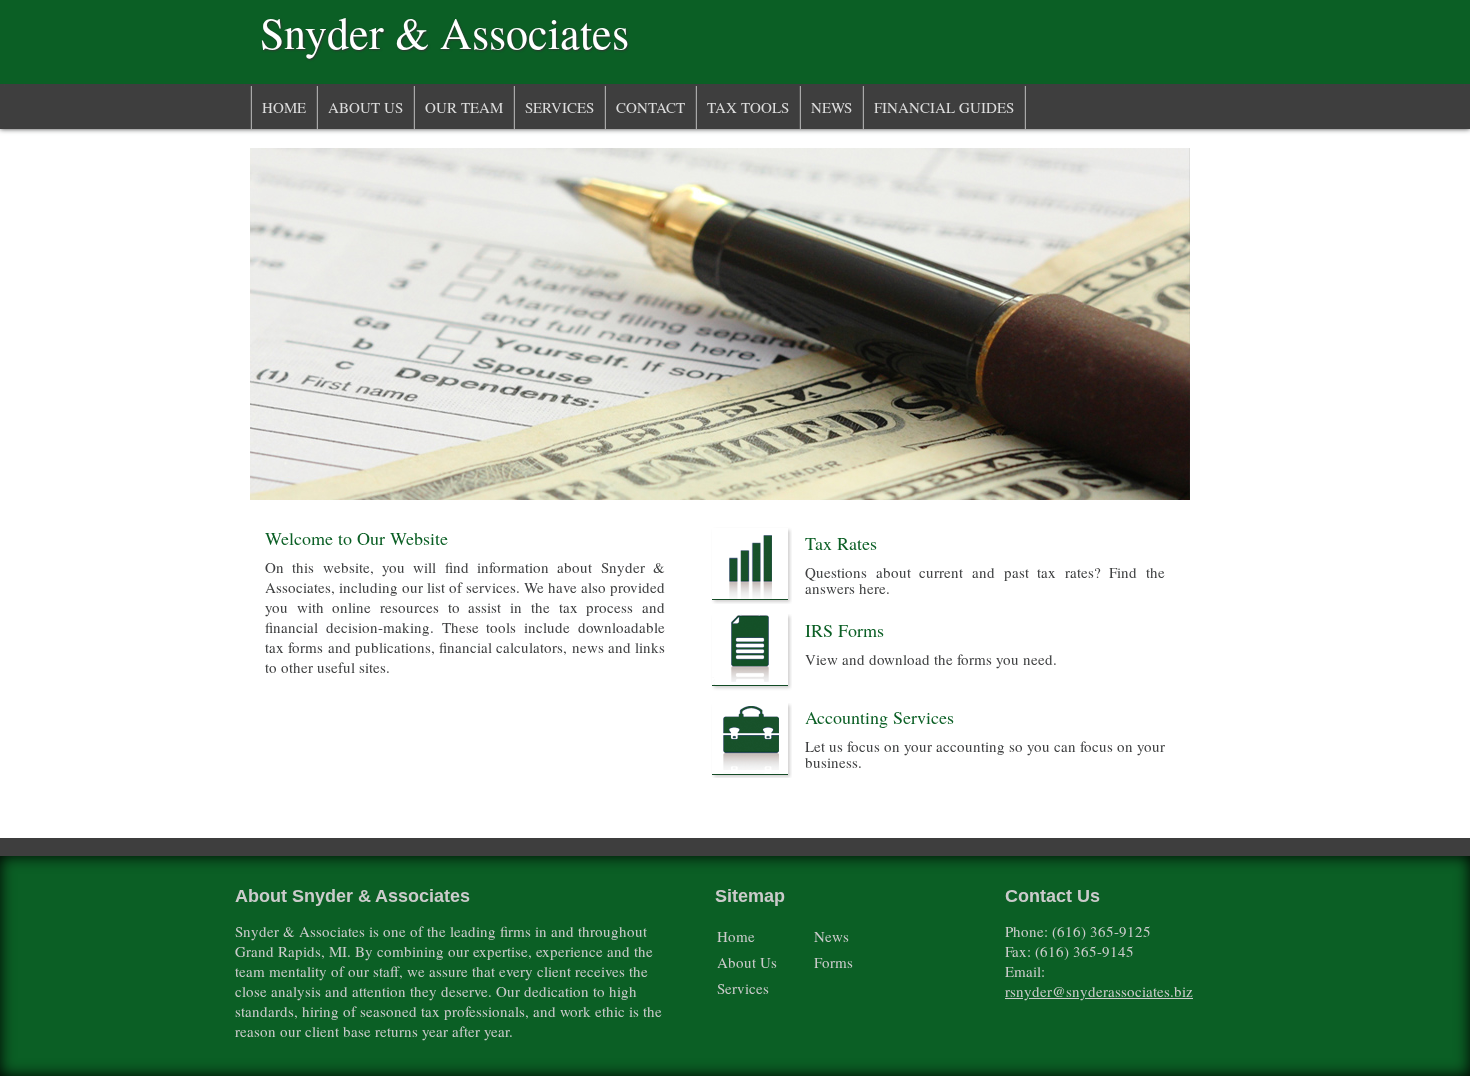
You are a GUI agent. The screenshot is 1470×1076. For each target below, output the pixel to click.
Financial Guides (944, 107)
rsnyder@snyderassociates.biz (1099, 991)
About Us (365, 107)
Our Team (464, 107)
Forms (833, 962)
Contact (650, 107)
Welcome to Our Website (356, 538)
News (831, 107)
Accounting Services (879, 717)
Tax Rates (841, 543)
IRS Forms (844, 630)
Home (284, 107)
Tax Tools (748, 107)
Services (559, 107)
